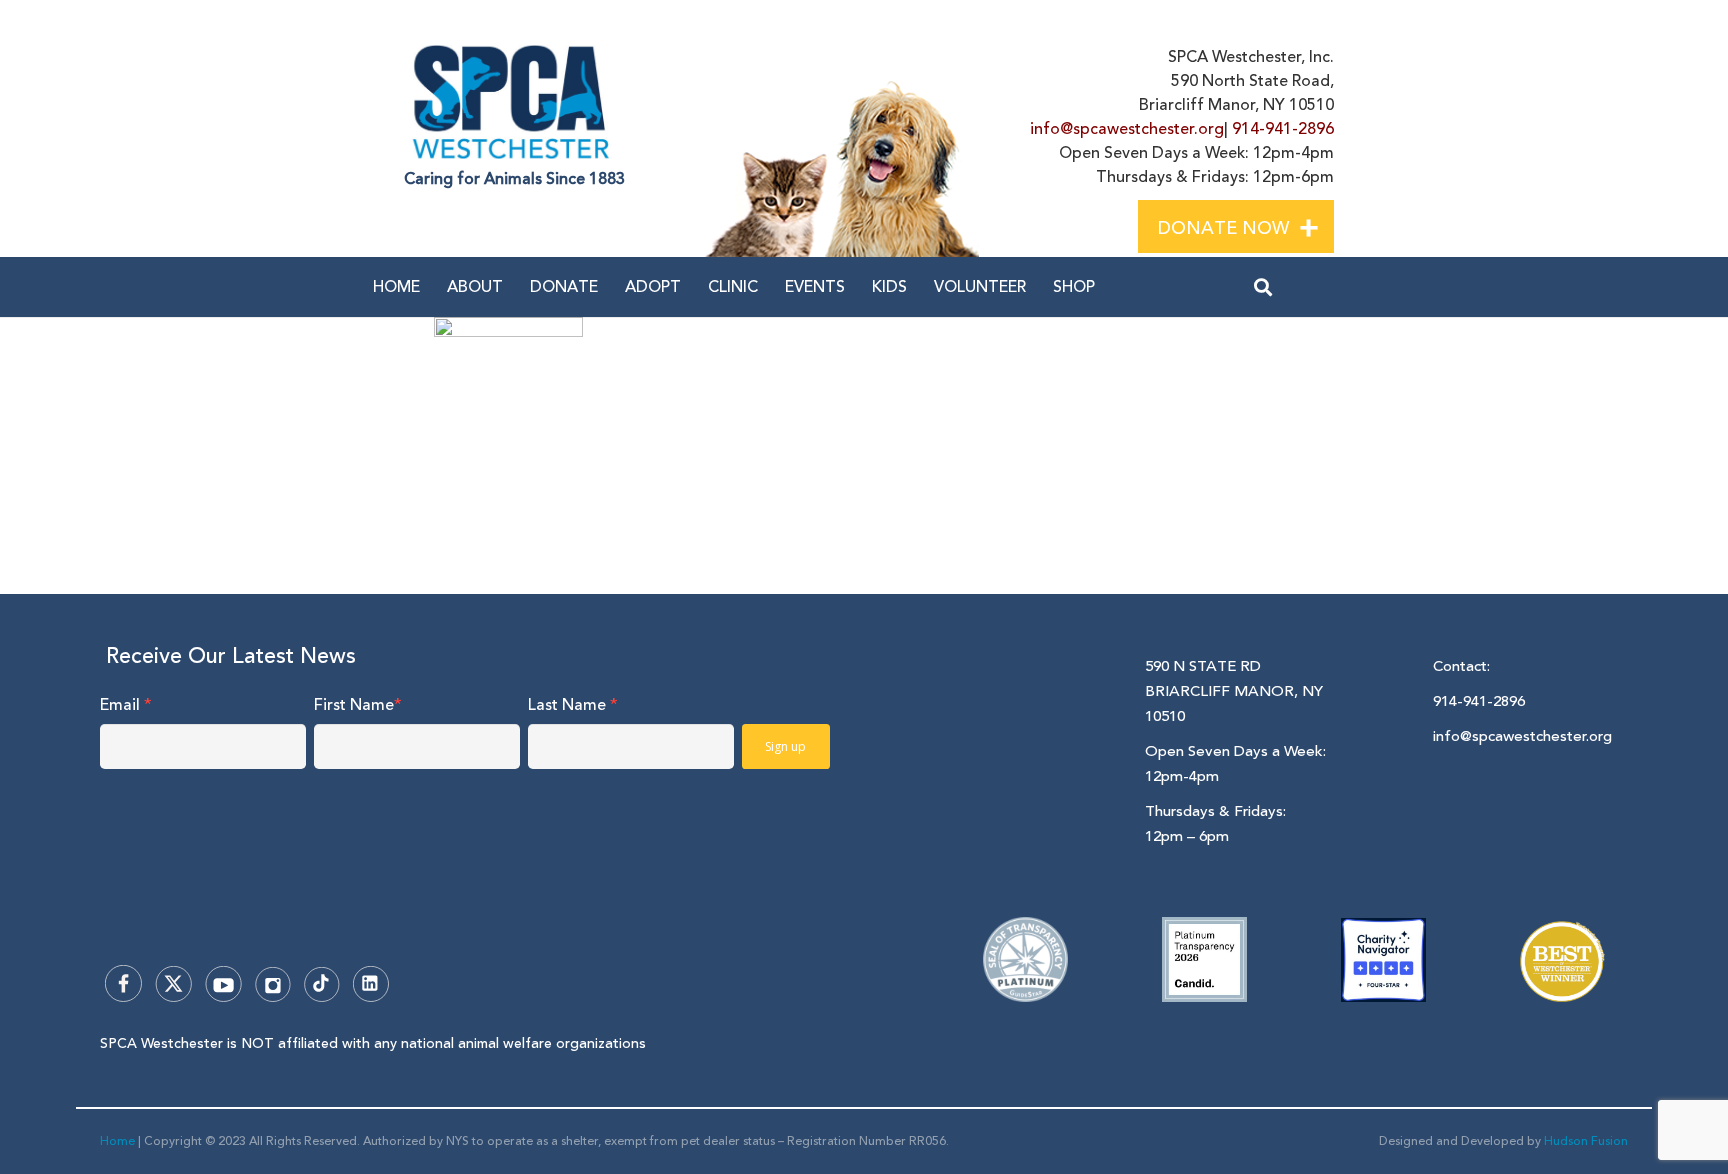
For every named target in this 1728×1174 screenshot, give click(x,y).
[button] (1325, 225)
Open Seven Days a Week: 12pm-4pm (1235, 764)
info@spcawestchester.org (1127, 129)
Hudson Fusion (1586, 1141)
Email (126, 705)
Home (117, 1141)
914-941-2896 (1283, 129)
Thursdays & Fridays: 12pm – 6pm (1215, 824)
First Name (358, 705)
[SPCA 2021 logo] (515, 102)
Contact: (1461, 666)
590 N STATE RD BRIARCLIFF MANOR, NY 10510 (1234, 691)
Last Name (573, 705)
